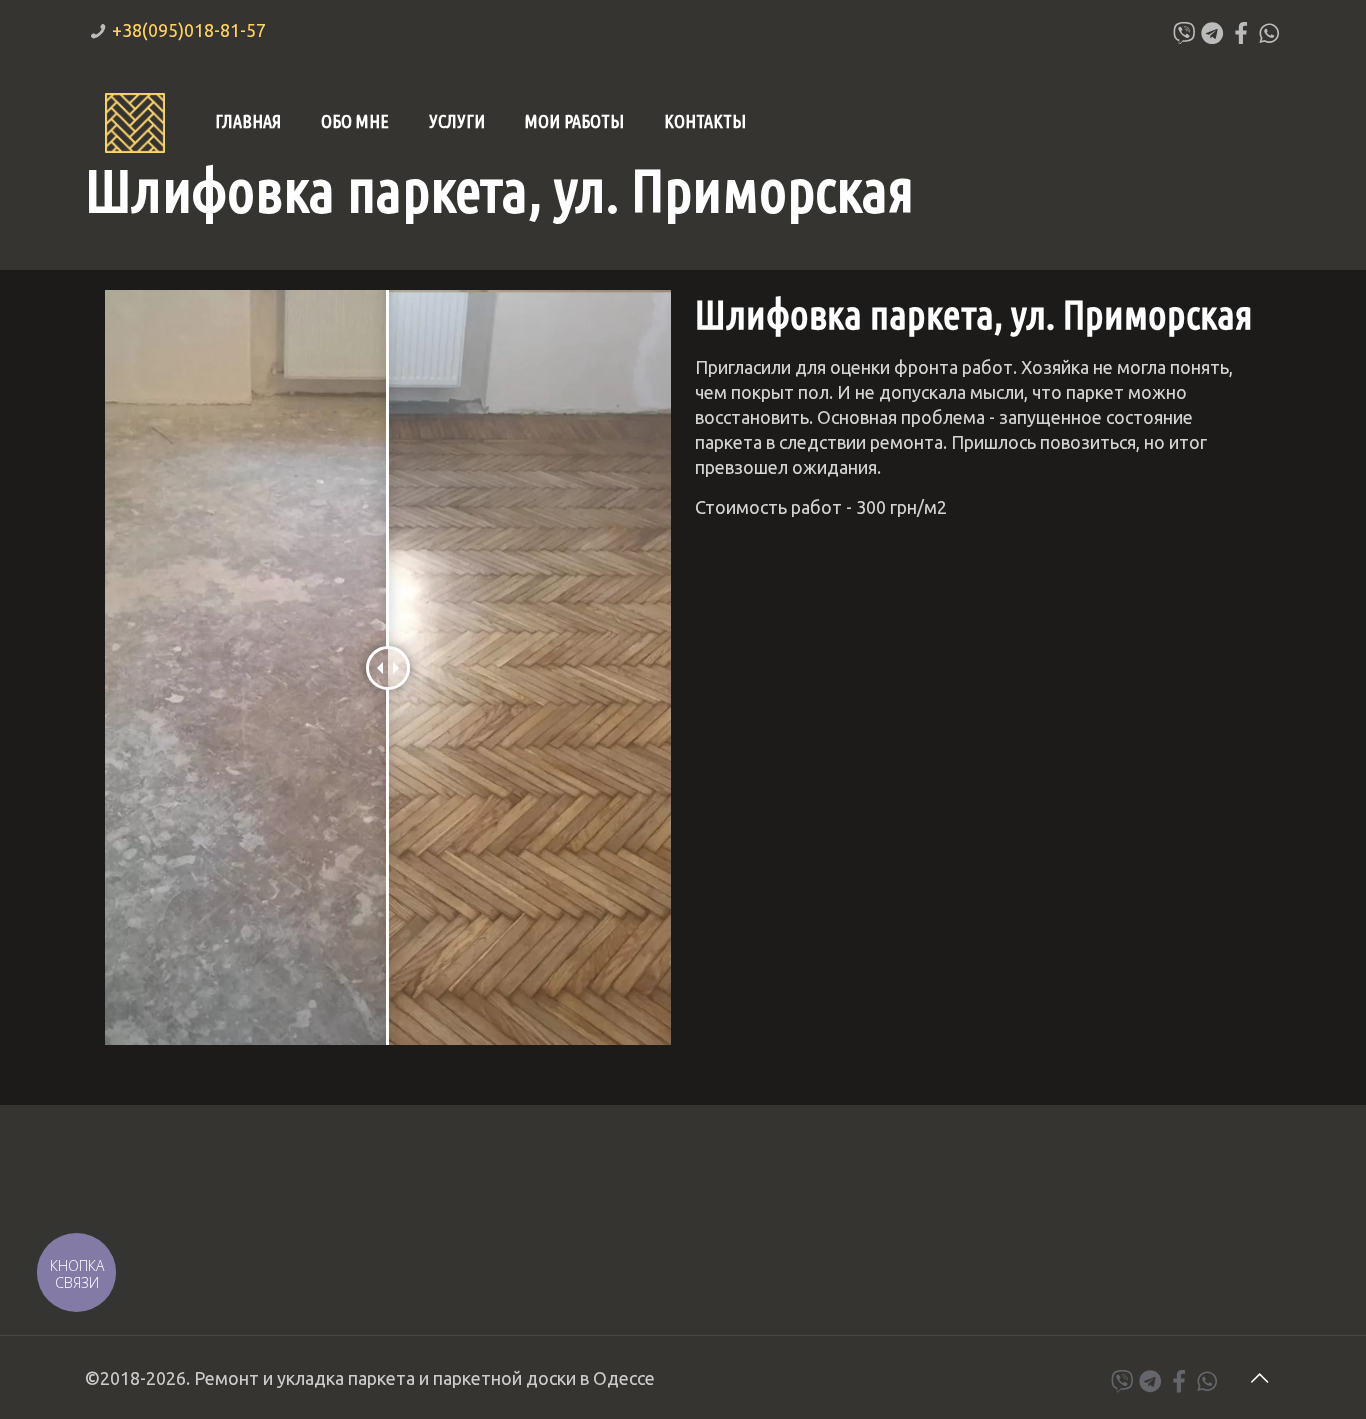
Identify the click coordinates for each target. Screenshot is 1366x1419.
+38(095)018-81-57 (189, 30)
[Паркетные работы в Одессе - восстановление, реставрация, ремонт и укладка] (135, 121)
